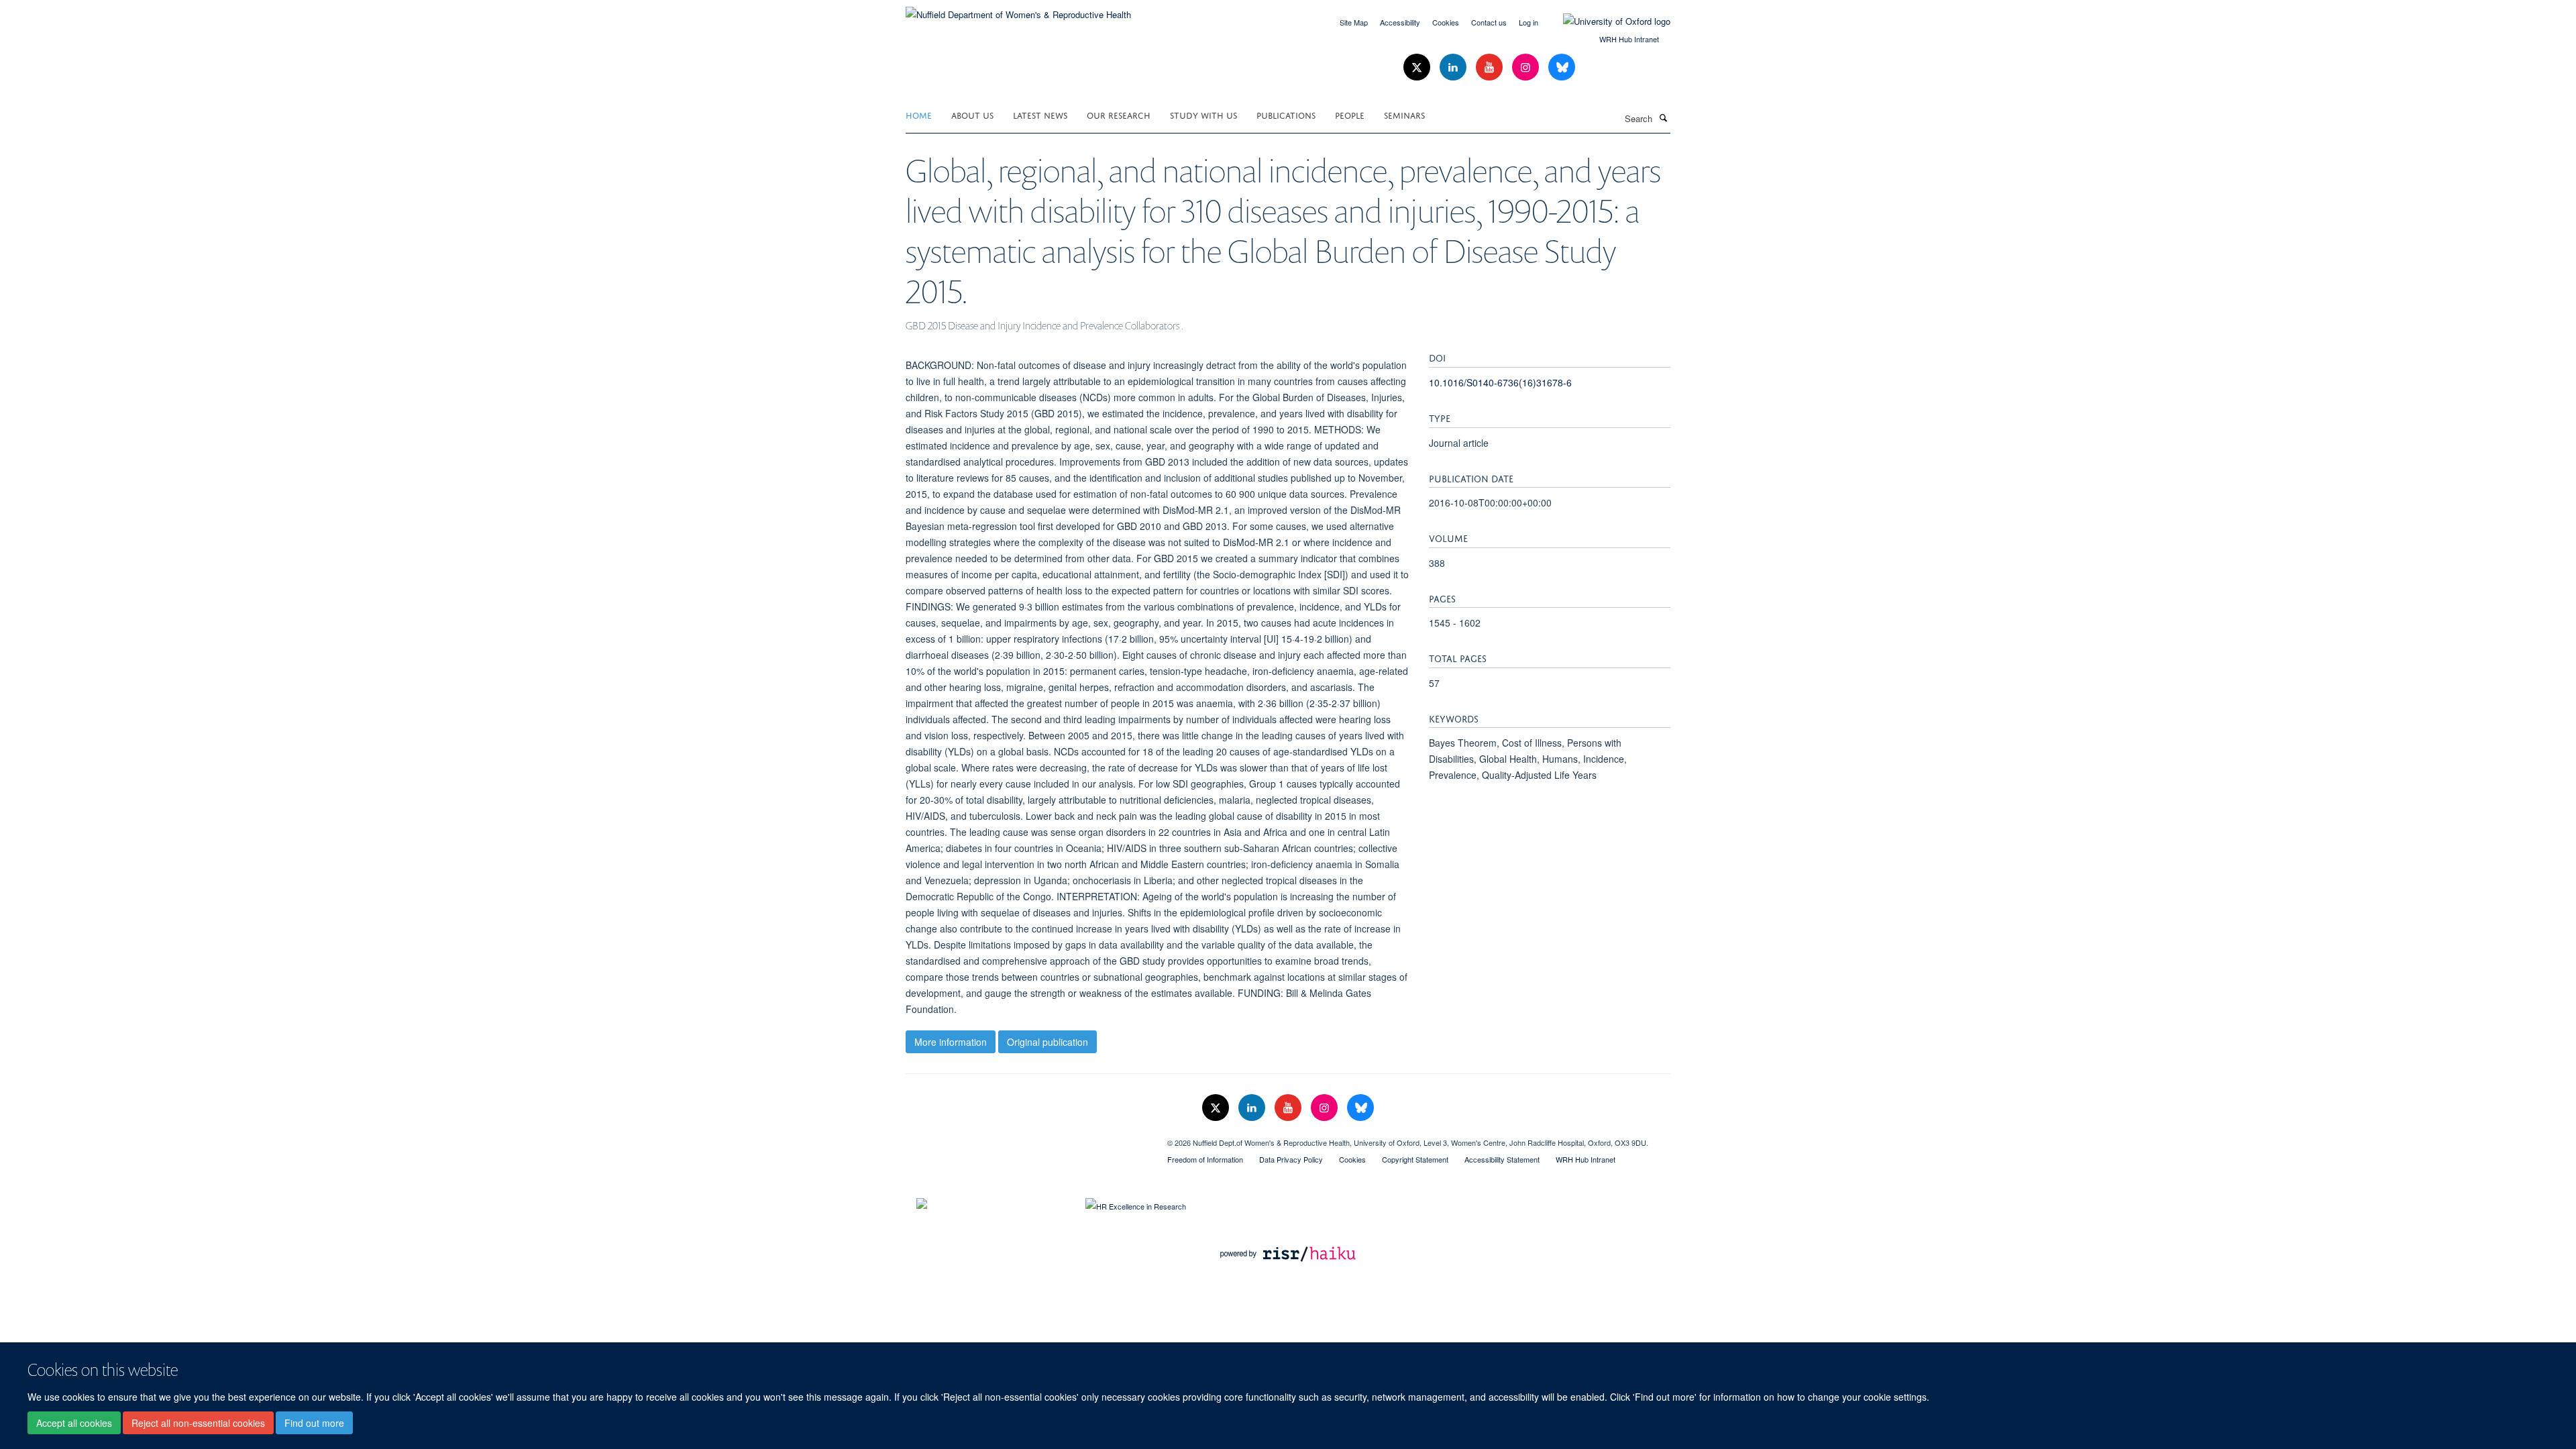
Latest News (1040, 114)
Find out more (314, 1423)
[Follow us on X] (1418, 67)
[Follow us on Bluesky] (1562, 67)
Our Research (1119, 114)
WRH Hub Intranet (1629, 39)
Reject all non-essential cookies (198, 1423)
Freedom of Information (1205, 1159)
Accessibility (1400, 22)
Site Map (1354, 22)
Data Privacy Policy (1291, 1159)
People (1350, 114)
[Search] (1663, 117)
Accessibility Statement (1502, 1159)
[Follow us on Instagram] (1527, 67)
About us (972, 114)
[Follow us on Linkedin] (1454, 67)
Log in (1528, 22)
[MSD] (1026, 1138)
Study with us (1203, 114)
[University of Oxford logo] (1607, 21)
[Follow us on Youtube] (1491, 67)
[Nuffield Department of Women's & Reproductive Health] (1018, 10)
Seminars (1404, 114)
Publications (1286, 114)
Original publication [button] (1048, 1042)
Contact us (1489, 22)
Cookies (1446, 22)
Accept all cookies (74, 1423)
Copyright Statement (1415, 1159)
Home (919, 114)
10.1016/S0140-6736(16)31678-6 (1500, 382)
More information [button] (951, 1042)
